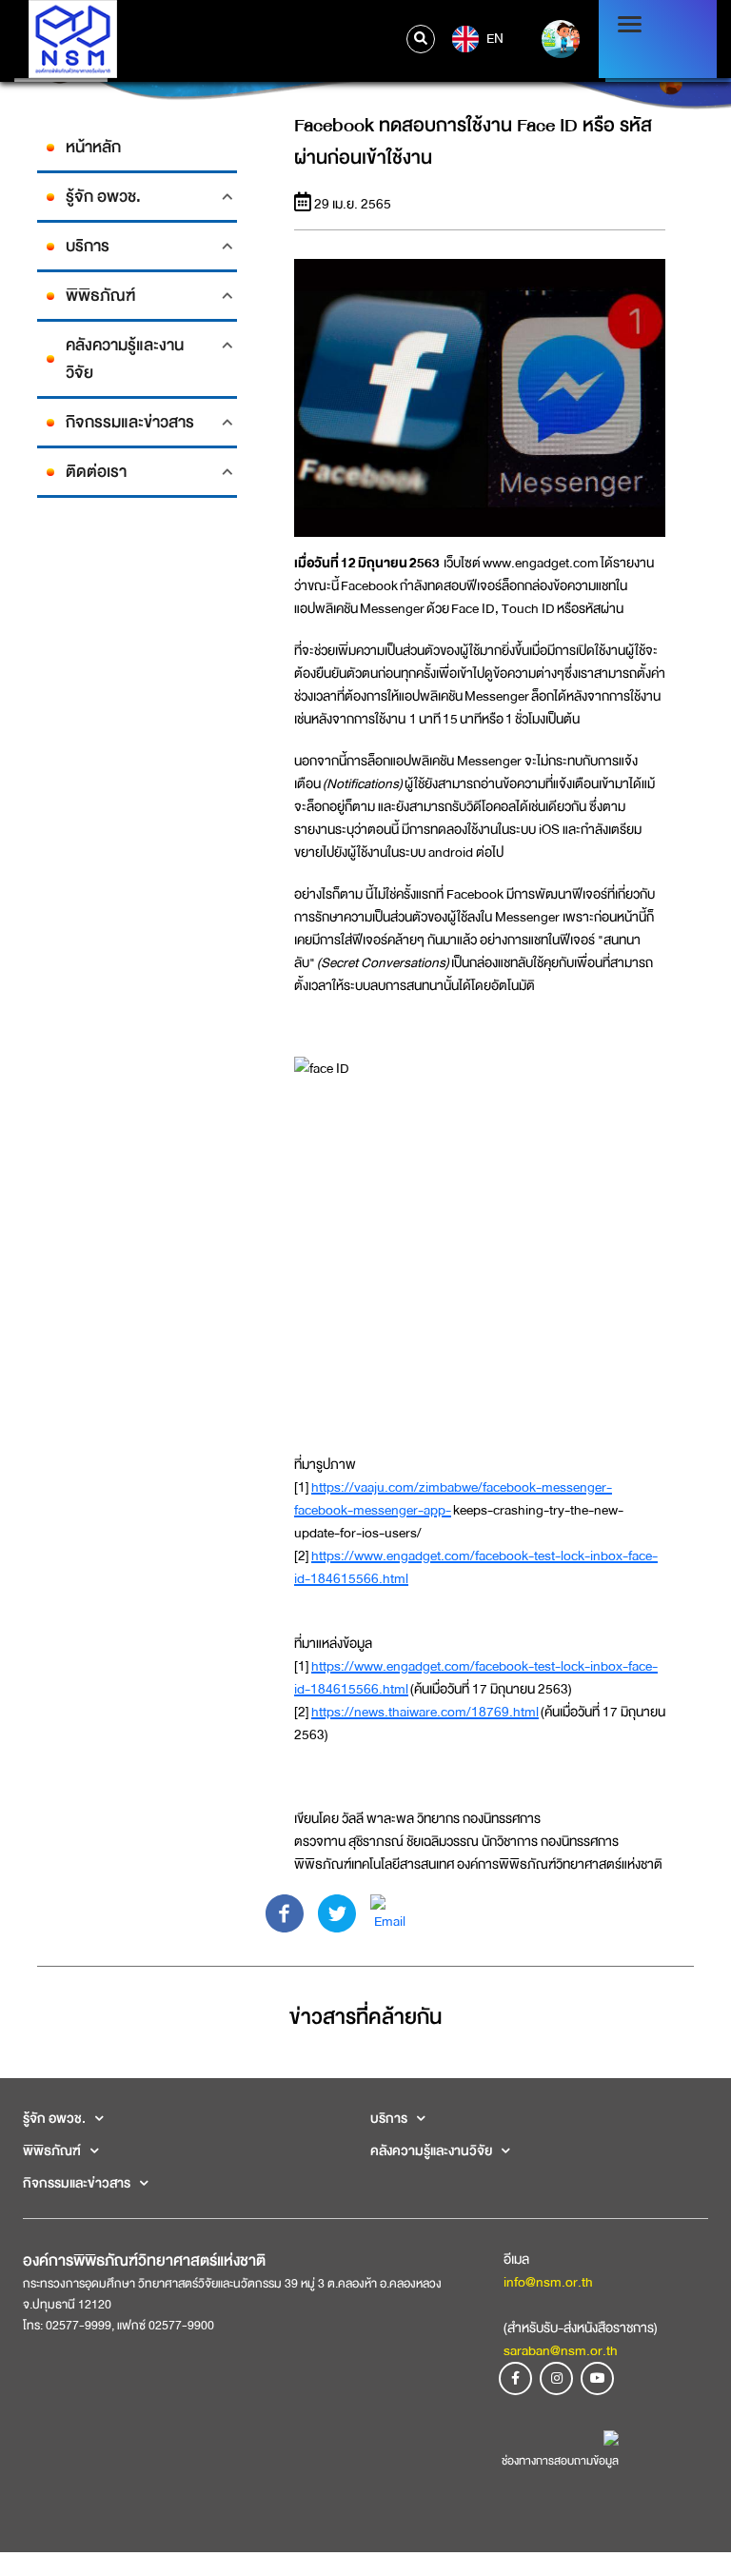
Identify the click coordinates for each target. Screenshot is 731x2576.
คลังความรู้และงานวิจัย (125, 359)
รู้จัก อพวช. (103, 197)
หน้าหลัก (93, 147)
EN (494, 37)
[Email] (389, 1912)
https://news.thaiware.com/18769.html (425, 1712)
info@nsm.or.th (548, 2282)
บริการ (88, 246)
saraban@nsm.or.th (561, 2350)
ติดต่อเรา (96, 472)
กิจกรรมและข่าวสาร (130, 422)
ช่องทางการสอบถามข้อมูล (560, 2461)
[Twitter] (337, 1912)
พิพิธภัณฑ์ (100, 296)
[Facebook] (285, 1912)
